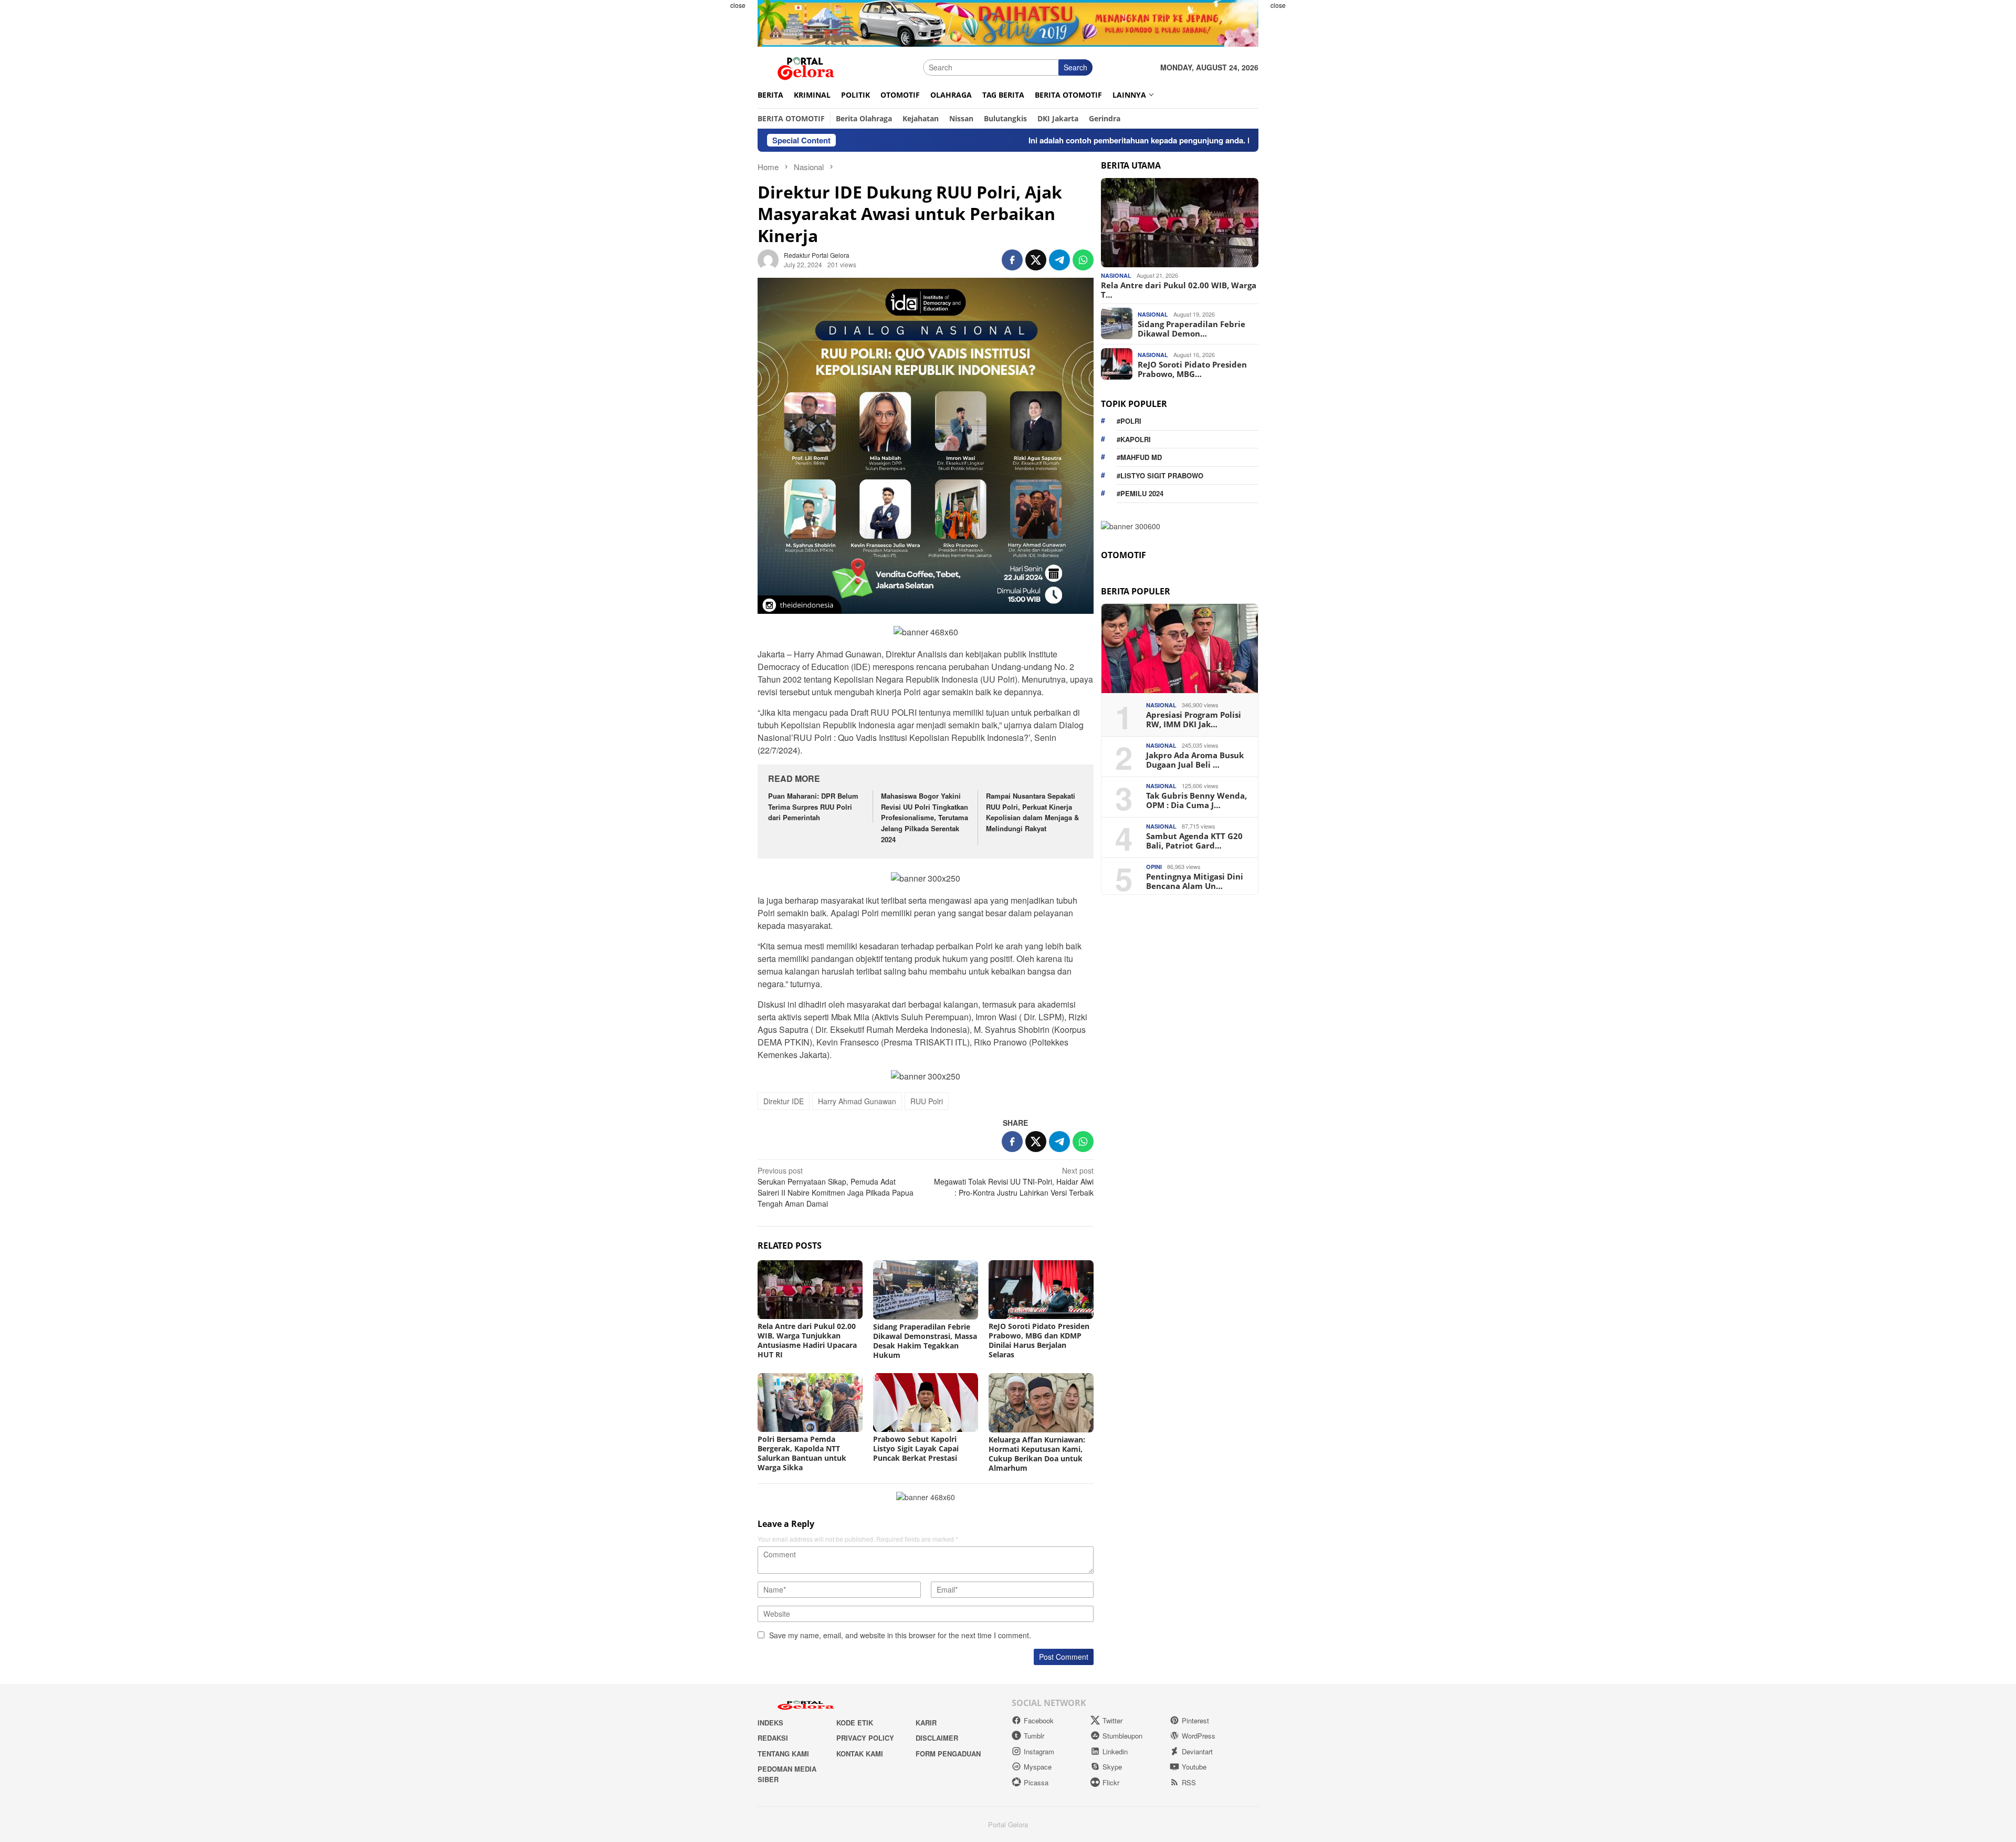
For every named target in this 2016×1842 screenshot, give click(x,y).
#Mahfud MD (1139, 457)
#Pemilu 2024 (1140, 493)
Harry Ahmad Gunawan (857, 1101)
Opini (1154, 867)
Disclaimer (937, 1738)
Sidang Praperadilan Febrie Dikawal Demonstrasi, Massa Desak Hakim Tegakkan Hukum (925, 1341)
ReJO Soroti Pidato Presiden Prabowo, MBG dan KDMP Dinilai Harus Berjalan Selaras (1039, 1340)
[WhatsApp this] (1083, 260)
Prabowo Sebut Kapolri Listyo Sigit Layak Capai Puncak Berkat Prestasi (916, 1448)
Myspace (1038, 1767)
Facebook (1039, 1720)
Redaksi (773, 1738)
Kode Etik (855, 1723)
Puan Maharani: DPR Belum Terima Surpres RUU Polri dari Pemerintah (813, 807)
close (738, 5)
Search (1075, 67)
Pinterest (1195, 1720)
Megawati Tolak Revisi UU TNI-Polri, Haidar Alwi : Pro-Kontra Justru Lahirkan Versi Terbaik (1014, 1181)
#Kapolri (1134, 439)
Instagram (1039, 1751)
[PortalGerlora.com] (806, 66)
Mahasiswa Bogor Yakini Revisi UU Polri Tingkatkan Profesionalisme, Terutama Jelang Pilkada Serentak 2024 (925, 818)
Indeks (770, 1723)
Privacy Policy (865, 1738)
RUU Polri (927, 1101)
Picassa (1036, 1782)
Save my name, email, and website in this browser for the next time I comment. (900, 1635)
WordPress (1199, 1736)
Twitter (1112, 1720)
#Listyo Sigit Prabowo (1160, 475)
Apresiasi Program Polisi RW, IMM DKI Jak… (1194, 719)
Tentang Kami (783, 1754)
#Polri (1129, 421)
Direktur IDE (784, 1101)
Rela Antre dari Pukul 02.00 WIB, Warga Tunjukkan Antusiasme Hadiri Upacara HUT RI (807, 1340)
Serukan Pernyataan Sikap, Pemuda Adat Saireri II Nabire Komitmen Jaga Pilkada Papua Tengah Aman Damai (836, 1187)
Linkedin (1115, 1751)
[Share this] (1012, 260)
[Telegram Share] (1059, 260)
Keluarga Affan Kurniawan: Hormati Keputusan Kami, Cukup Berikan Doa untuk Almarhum (1037, 1454)
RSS (1189, 1782)
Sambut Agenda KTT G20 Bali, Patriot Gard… (1194, 840)
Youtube (1194, 1767)
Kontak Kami (860, 1754)
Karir (926, 1723)
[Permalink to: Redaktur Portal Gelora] (768, 258)
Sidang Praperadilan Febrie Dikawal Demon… (1191, 328)
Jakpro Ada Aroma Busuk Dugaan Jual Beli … (1195, 759)
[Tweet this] (1036, 260)
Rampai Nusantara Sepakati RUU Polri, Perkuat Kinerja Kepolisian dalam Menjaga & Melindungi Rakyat (1032, 812)
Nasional (1116, 275)
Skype (1112, 1767)
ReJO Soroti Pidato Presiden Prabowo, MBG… (1192, 369)
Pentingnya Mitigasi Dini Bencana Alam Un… (1195, 881)
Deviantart (1197, 1751)
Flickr (1111, 1782)
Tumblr (1034, 1736)
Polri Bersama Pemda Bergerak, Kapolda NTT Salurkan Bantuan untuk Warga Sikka (802, 1453)
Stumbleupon (1122, 1736)
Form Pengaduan (948, 1754)
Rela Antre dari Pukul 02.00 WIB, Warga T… (1179, 289)
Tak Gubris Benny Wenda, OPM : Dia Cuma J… (1196, 800)
